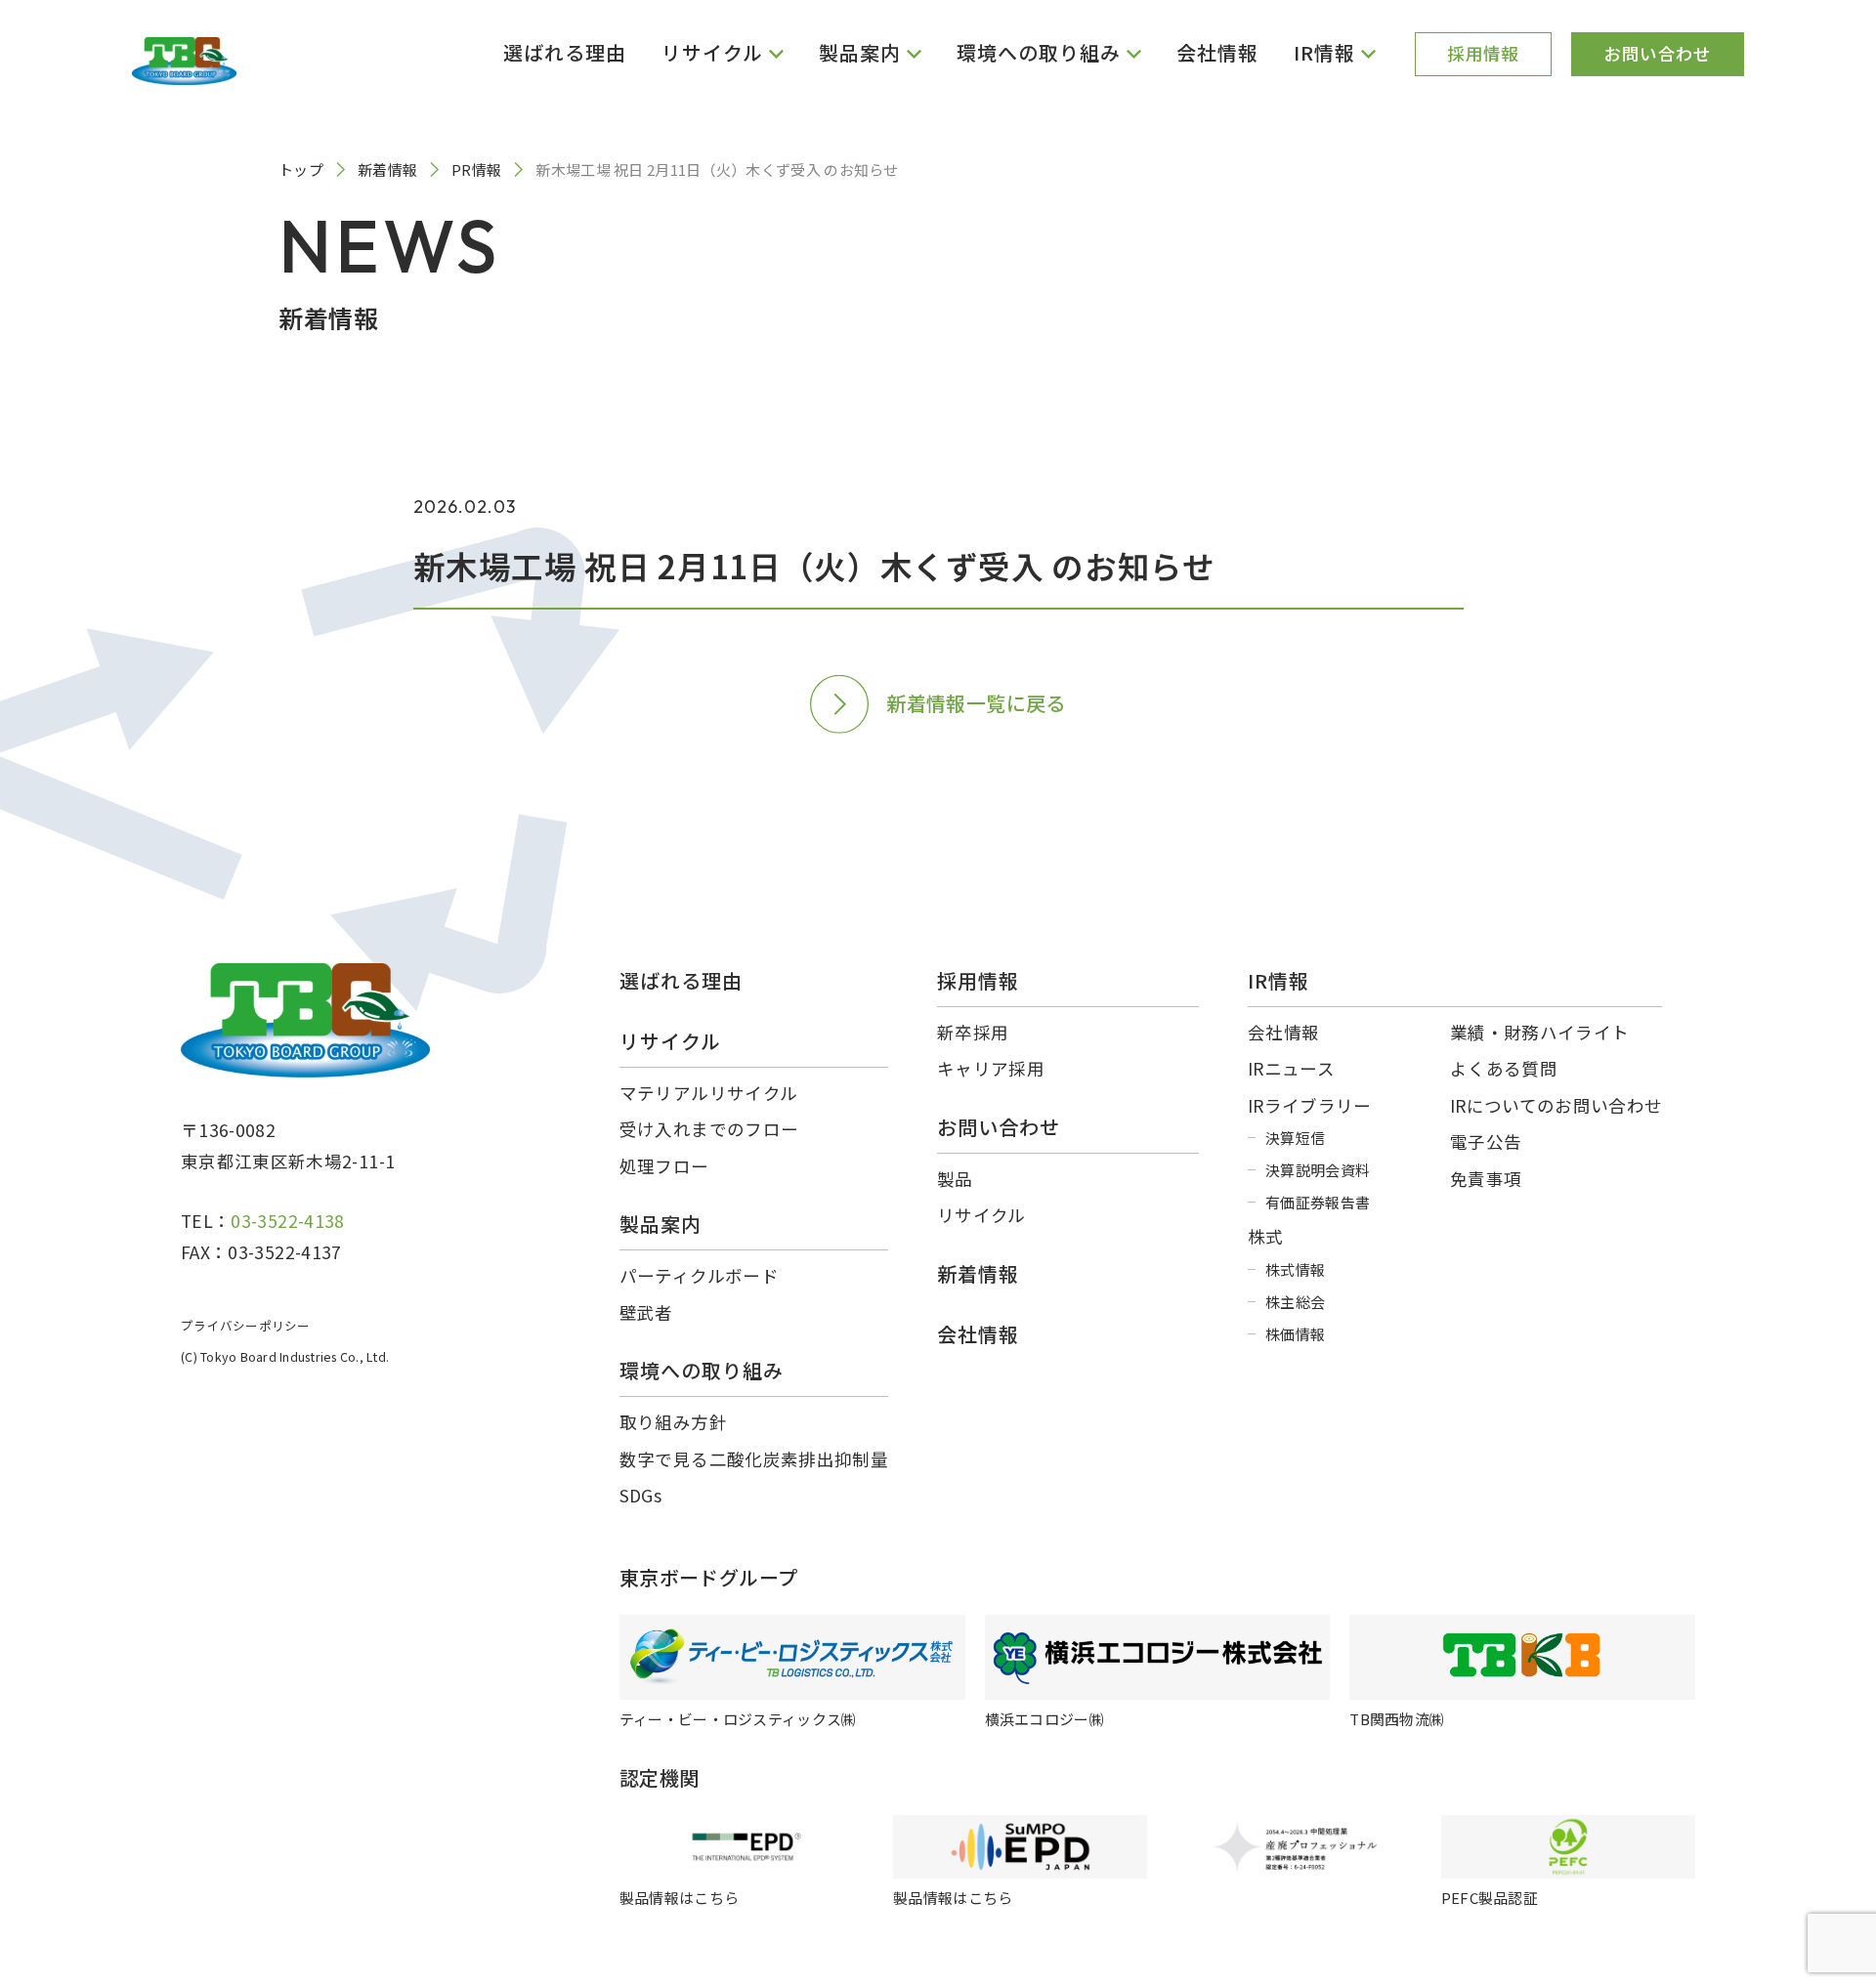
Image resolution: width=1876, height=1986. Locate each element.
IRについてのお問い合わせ (1556, 1105)
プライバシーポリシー (246, 1325)
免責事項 (1486, 1179)
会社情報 (1217, 52)
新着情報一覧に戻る (976, 703)
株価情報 (1295, 1334)
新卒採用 (973, 1032)
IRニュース (1291, 1068)
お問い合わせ (1657, 53)
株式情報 (1295, 1269)
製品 (955, 1179)
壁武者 (646, 1312)
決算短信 (1295, 1138)
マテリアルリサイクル (709, 1093)
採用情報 (1483, 53)
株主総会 (1295, 1302)
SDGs (640, 1495)
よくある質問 (1504, 1068)
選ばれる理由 (565, 52)
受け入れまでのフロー (709, 1129)
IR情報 (1279, 980)
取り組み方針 (673, 1422)
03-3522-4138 (287, 1221)
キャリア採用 (991, 1068)
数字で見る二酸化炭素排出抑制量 (754, 1459)
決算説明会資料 (1318, 1170)
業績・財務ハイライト (1540, 1032)
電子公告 (1486, 1141)
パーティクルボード (699, 1275)
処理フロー (664, 1166)
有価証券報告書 (1318, 1202)
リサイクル (981, 1215)
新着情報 (978, 1273)
